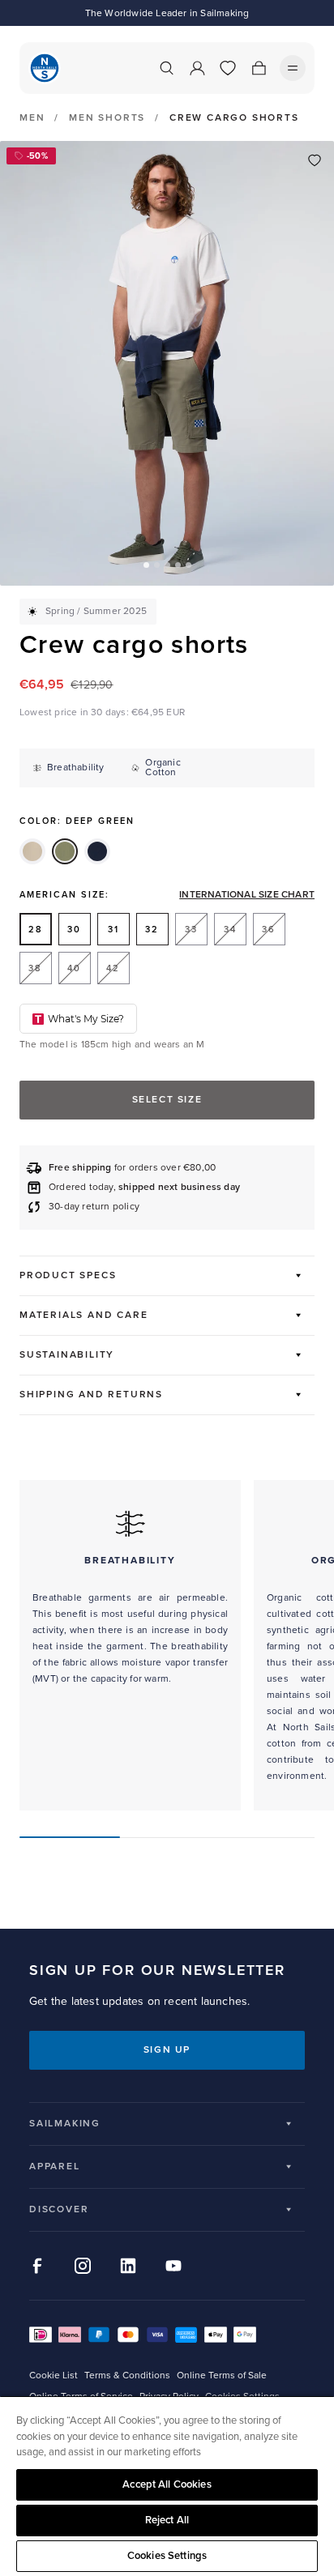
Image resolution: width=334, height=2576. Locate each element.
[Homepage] (45, 68)
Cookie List (54, 2376)
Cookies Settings (167, 2556)
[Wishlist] (228, 68)
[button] (146, 565)
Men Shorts (107, 118)
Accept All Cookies (167, 2484)
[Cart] (259, 68)
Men (32, 118)
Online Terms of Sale (222, 2376)
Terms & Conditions (127, 2376)
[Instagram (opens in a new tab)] (83, 2266)
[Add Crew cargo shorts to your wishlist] (315, 160)
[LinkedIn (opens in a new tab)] (128, 2266)
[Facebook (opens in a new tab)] (37, 2266)
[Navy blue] (97, 851)
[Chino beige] (32, 851)
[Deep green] (65, 851)
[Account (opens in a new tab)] (197, 68)
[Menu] (293, 68)
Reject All (167, 2520)
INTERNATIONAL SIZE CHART (247, 895)
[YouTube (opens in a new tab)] (173, 2266)
